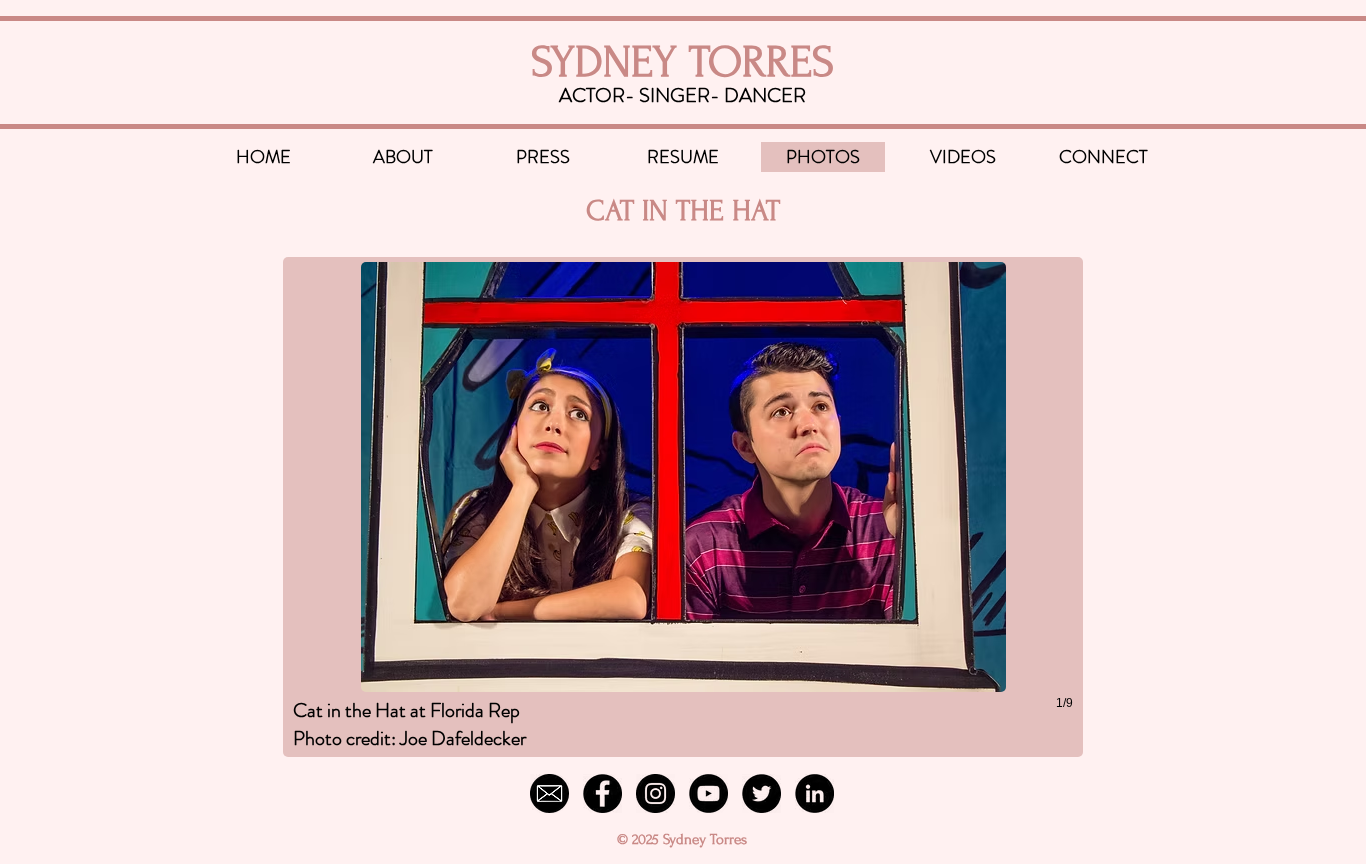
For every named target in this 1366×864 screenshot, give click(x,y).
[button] (683, 507)
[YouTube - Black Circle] (708, 793)
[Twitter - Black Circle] (761, 793)
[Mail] (549, 793)
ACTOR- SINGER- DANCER (682, 95)
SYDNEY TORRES (682, 62)
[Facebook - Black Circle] (602, 793)
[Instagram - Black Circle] (655, 793)
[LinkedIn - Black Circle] (814, 793)
